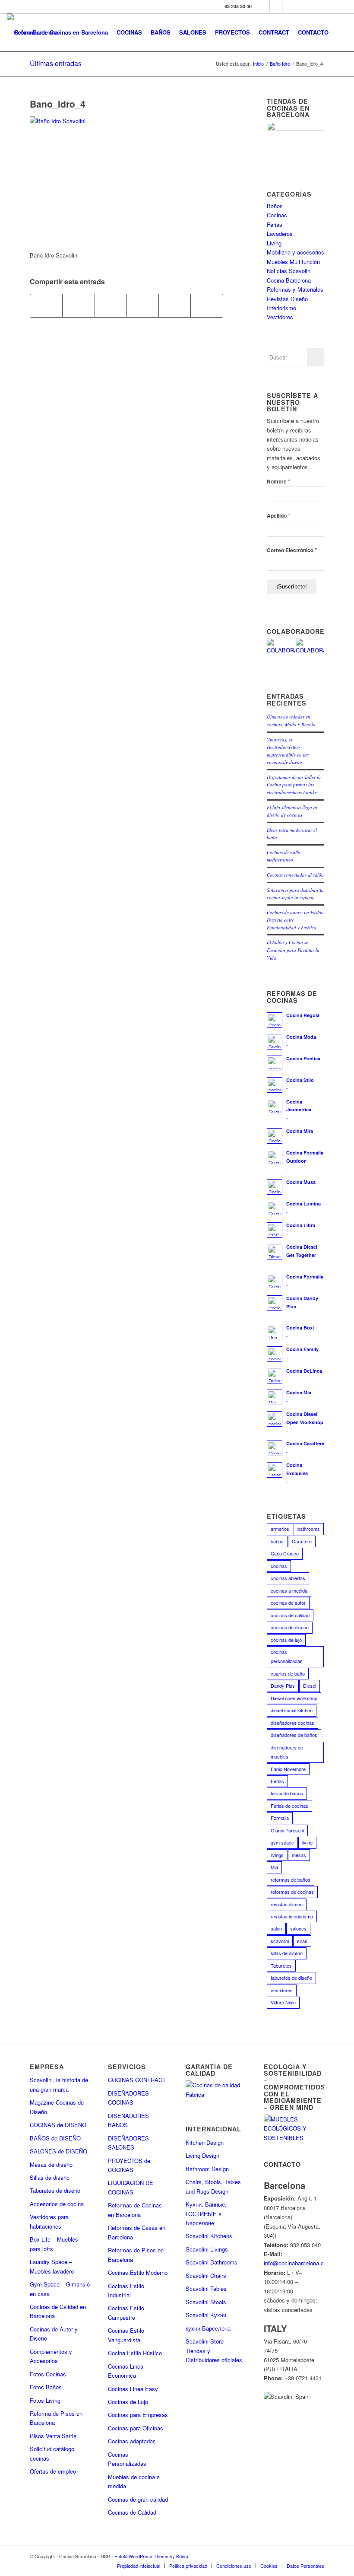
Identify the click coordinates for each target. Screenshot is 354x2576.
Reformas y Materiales (295, 289)
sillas (302, 1941)
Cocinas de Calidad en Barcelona (58, 2311)
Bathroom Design (207, 2169)
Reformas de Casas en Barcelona (137, 2232)
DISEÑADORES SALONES (128, 2143)
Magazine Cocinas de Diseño (57, 2107)
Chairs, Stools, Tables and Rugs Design (213, 2186)
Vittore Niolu (283, 2002)
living (307, 1842)
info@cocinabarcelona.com (298, 2263)
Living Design (202, 2155)
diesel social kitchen (292, 1710)
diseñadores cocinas (292, 1723)
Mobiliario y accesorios (296, 252)
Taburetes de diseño (55, 2190)
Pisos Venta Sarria (53, 2436)
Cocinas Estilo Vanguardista (126, 2335)
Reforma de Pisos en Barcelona (56, 2418)
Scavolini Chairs (206, 2275)
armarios (280, 1529)
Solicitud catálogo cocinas (52, 2453)
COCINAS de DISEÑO (58, 2125)
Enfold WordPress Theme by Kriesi (151, 2556)
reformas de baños (291, 1880)
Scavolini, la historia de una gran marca (59, 2084)
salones (298, 1928)
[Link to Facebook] (263, 6)
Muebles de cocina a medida (134, 2481)
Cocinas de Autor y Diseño (54, 2334)
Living (274, 243)
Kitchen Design (205, 2142)
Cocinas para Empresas (138, 2415)
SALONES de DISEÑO (58, 2151)
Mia (274, 1867)
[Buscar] (340, 32)
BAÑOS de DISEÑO (55, 2138)
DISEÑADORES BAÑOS (128, 2120)
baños (277, 1541)
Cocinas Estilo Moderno (138, 2272)
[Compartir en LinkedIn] (175, 305)
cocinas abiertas (288, 1578)
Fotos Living (45, 2400)
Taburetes (281, 1965)
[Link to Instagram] (289, 6)
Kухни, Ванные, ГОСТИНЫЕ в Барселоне (206, 2213)
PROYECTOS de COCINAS (129, 2165)
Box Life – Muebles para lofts (54, 2244)
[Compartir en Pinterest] (143, 305)
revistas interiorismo (292, 1916)
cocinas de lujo (286, 1640)
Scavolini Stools (206, 2302)
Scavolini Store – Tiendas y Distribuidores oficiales (214, 2350)
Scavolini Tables (206, 2288)
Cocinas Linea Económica (126, 2371)
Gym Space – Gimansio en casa (60, 2289)
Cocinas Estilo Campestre (126, 2312)
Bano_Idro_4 (58, 104)
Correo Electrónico (292, 550)
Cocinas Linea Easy (133, 2389)
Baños (275, 206)
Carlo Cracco (285, 1553)
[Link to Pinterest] (314, 6)
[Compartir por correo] (207, 305)
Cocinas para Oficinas (136, 2428)
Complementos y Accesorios (51, 2356)
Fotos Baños (46, 2387)
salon (276, 1928)
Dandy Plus (283, 1686)
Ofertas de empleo (53, 2471)
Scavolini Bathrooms (212, 2262)
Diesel (310, 1686)
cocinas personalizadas (287, 1656)
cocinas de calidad (290, 1615)
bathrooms (309, 1529)
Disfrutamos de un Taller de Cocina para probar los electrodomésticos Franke (294, 785)
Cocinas (277, 215)
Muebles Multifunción (293, 262)
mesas (299, 1855)
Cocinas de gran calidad (138, 2499)
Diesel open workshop (294, 1698)
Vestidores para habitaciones (49, 2221)
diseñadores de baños (294, 1735)
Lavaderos (280, 234)
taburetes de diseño (291, 1978)
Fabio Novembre (288, 1769)
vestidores (282, 1990)
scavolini (280, 1941)
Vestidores (280, 317)
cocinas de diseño (290, 1627)
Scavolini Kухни (206, 2315)
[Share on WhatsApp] (111, 305)
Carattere (302, 1541)
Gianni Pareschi (287, 1830)
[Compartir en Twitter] (78, 305)
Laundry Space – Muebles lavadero (52, 2266)
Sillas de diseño (50, 2177)
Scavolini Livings (207, 2249)
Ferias (275, 224)
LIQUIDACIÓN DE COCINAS (131, 2187)
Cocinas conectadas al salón (295, 875)
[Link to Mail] (341, 6)
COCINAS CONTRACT (137, 2080)
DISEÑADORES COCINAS (128, 2098)
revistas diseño (287, 1904)
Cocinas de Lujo (128, 2402)
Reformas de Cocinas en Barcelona (135, 2210)
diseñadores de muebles (287, 1752)
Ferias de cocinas (289, 1806)
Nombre (278, 481)
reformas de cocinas (292, 1892)
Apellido (278, 515)
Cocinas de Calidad (132, 2512)
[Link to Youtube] (302, 6)
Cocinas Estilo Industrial (126, 2290)
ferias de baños (287, 1793)
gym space (282, 1842)
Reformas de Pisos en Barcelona (136, 2255)
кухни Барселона (208, 2328)
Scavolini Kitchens (209, 2236)
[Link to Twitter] (276, 6)
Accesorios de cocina (57, 2204)
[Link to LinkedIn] (327, 6)
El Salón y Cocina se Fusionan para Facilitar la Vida (293, 950)
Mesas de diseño (51, 2164)
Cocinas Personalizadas (127, 2459)
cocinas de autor (288, 1603)
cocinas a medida (289, 1590)
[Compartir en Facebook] (46, 305)
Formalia (280, 1818)
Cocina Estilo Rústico (135, 2353)
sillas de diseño (287, 1953)
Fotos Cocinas (48, 2374)
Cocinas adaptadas (132, 2441)
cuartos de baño (288, 1673)
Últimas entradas (56, 63)
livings (277, 1855)
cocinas (279, 1566)
